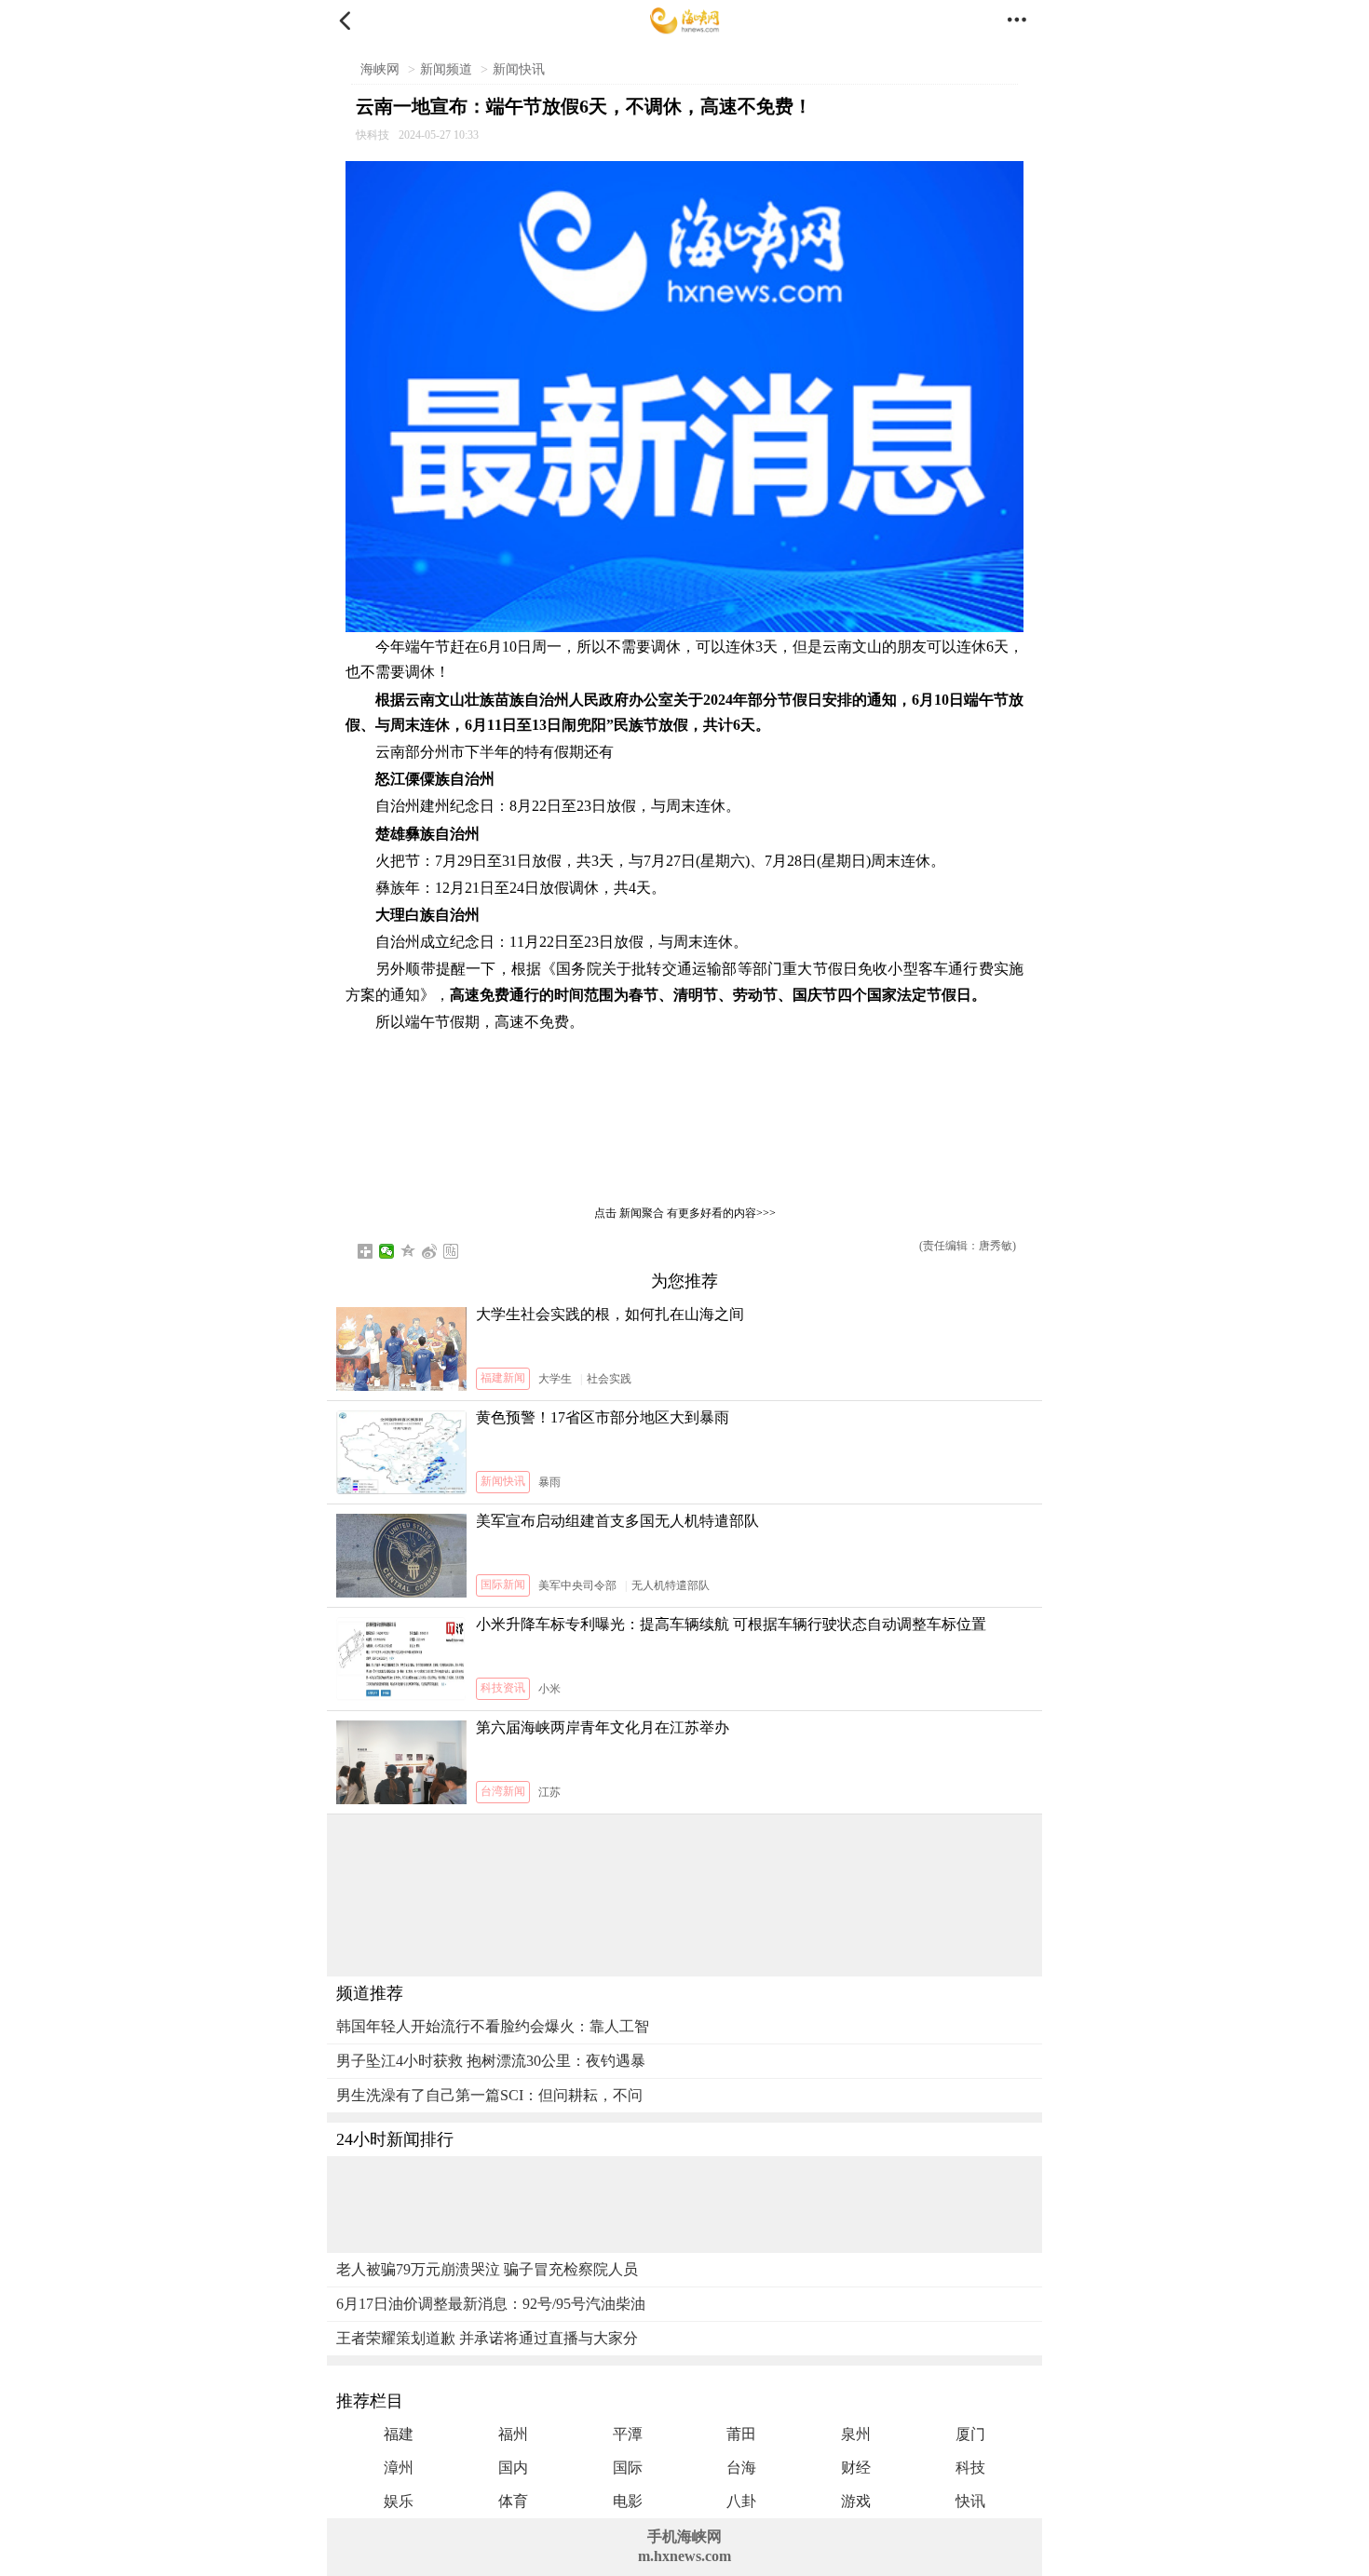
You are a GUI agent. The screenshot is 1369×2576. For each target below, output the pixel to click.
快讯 (970, 2501)
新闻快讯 (519, 69)
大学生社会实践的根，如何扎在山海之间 (610, 1314)
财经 (856, 2468)
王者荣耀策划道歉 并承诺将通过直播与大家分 (487, 2338)
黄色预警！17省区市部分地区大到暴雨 (603, 1417)
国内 (513, 2468)
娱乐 (399, 2501)
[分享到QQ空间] (408, 1251)
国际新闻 (503, 1585)
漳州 (399, 2468)
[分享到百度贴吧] (451, 1251)
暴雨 (549, 1482)
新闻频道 (446, 69)
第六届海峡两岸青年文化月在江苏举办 (603, 1727)
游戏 (856, 2501)
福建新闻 (503, 1378)
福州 (513, 2434)
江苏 (549, 1792)
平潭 (628, 2434)
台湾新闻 (503, 1791)
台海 (741, 2468)
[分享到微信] (387, 1251)
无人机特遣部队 (671, 1585)
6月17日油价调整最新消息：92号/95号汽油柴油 (491, 2304)
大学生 (555, 1379)
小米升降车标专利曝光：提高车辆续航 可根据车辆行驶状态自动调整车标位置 (731, 1624)
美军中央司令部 (577, 1585)
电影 (628, 2501)
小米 (549, 1689)
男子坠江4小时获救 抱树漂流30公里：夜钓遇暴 (491, 2061)
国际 (628, 2468)
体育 (513, 2501)
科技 (970, 2468)
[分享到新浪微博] (430, 1251)
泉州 (856, 2434)
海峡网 (380, 69)
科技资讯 (503, 1688)
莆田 (741, 2434)
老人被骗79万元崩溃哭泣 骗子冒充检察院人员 (487, 2269)
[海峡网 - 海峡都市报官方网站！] (685, 21)
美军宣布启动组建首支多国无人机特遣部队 (617, 1521)
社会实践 (609, 1379)
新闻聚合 (642, 1213)
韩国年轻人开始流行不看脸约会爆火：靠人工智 (493, 2026)
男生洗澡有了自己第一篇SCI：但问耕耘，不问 (489, 2095)
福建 (399, 2434)
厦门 (970, 2434)
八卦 (741, 2501)
